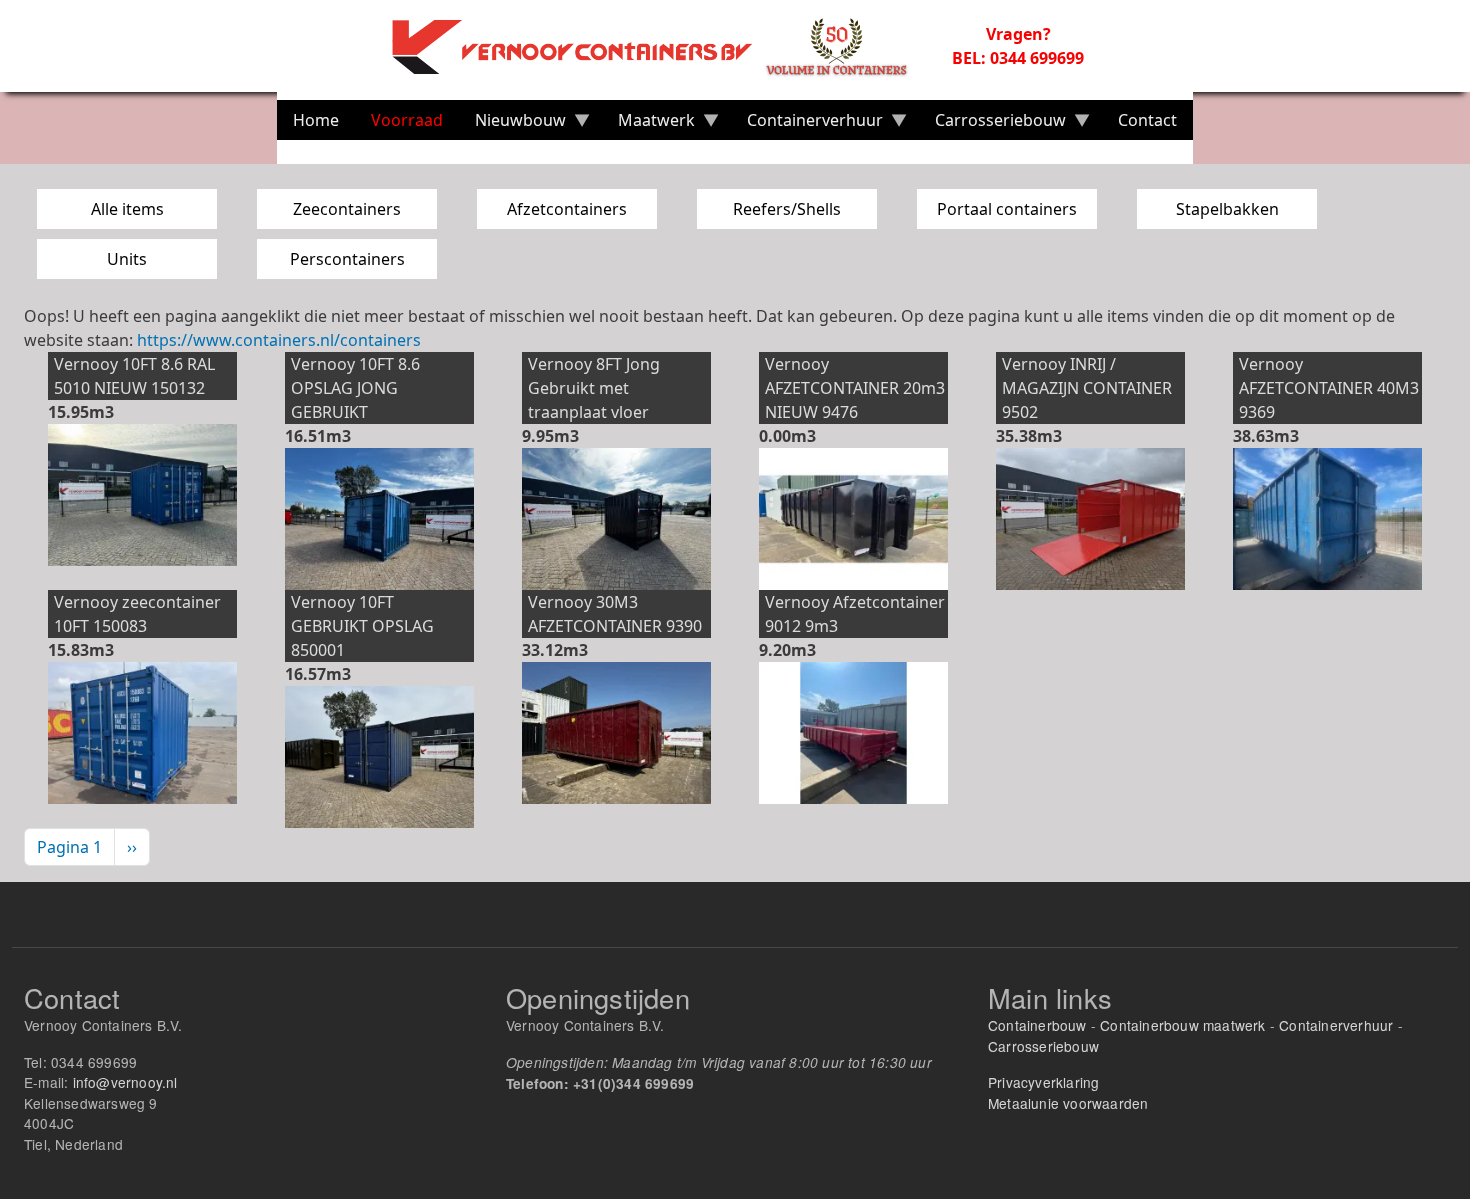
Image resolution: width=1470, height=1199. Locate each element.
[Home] (661, 46)
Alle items (127, 209)
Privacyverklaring (1043, 1082)
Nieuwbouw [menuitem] (512, 124)
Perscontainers (347, 259)
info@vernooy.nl (125, 1082)
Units (127, 259)
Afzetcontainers (567, 209)
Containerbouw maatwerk (1182, 1025)
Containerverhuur (1336, 1025)
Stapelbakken (1227, 209)
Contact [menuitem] (1147, 120)
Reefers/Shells (787, 209)
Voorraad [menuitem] (407, 120)
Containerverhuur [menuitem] (807, 124)
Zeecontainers (347, 209)
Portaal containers (1007, 209)
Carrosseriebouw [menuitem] (992, 124)
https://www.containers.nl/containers (279, 340)
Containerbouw (1037, 1025)
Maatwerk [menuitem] (648, 124)
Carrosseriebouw (1043, 1046)
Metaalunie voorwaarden (1068, 1103)
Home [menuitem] (316, 120)
